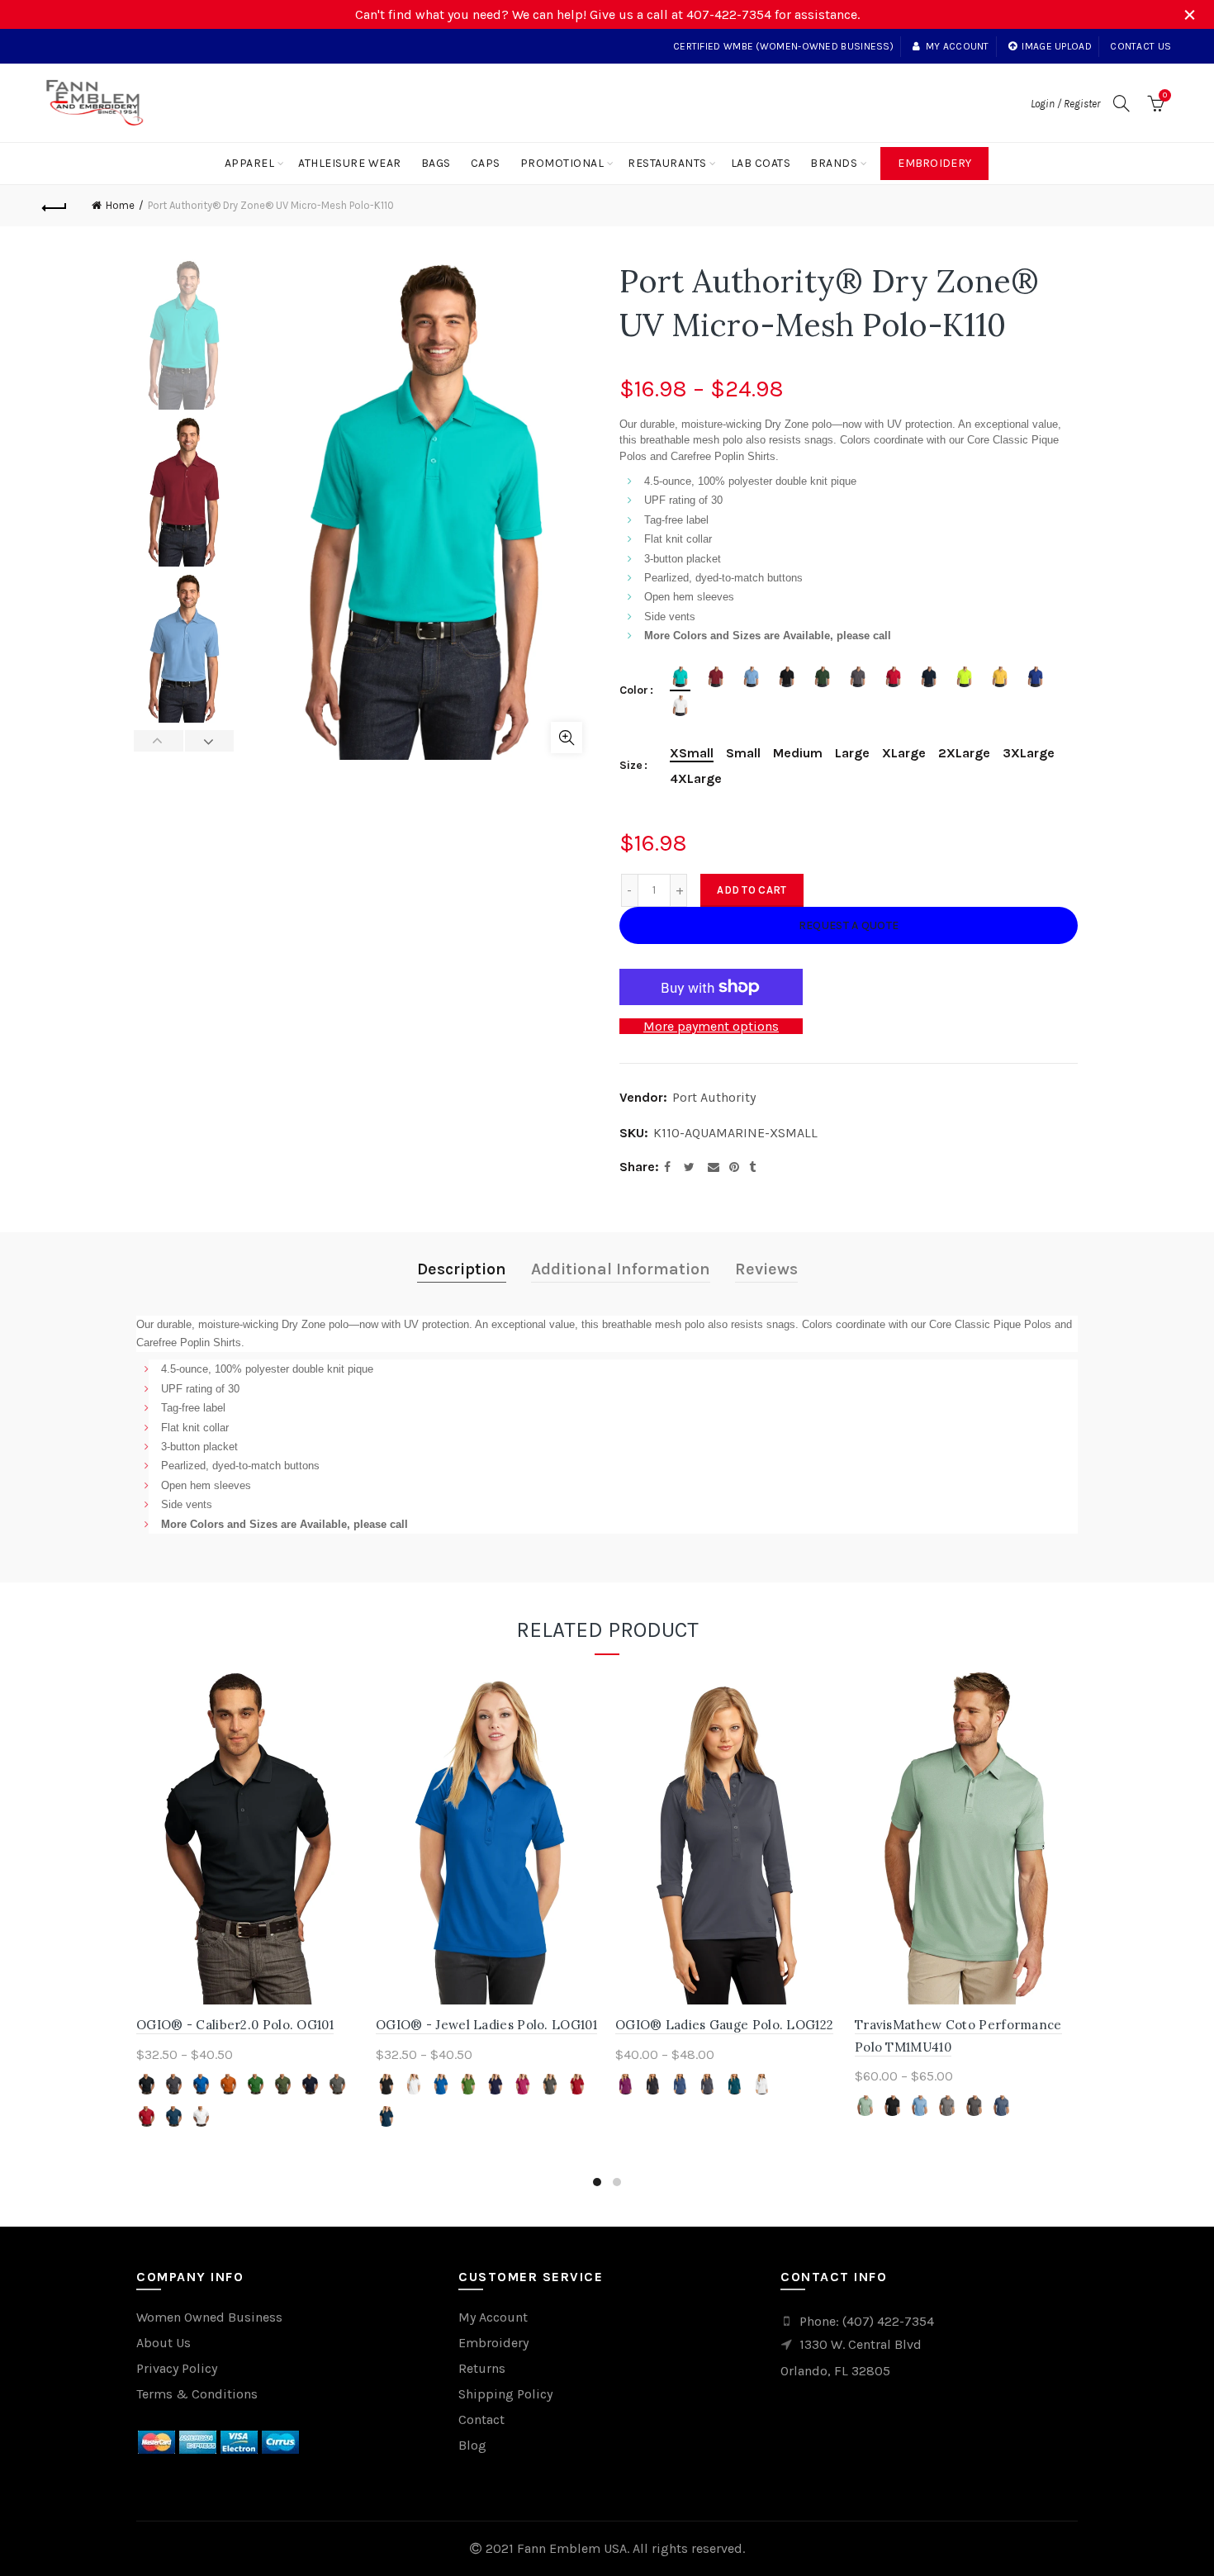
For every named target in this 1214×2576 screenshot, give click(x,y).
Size (631, 766)
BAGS (436, 163)
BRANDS (834, 163)
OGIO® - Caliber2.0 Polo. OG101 (235, 2025)
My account (957, 46)
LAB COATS (761, 163)
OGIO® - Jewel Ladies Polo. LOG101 (486, 2025)
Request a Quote (849, 925)
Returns (482, 2368)
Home (120, 205)
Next (209, 741)
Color (634, 690)
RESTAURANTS (667, 163)
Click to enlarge (567, 738)
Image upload (1057, 46)
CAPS (486, 163)
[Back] (55, 206)
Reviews (766, 1269)
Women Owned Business (209, 2317)
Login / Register (1065, 104)
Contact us (1140, 46)
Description (462, 1269)
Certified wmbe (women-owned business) (783, 46)
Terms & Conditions (197, 2394)
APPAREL (250, 163)
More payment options (711, 1026)
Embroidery (934, 163)
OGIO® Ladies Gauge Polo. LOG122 (724, 2025)
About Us (164, 2343)
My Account (493, 2317)
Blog (472, 2445)
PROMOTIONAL (562, 163)
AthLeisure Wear (350, 163)
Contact (481, 2419)
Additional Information (621, 1269)
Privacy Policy (177, 2368)
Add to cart (752, 890)
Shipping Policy (505, 2394)
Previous (159, 741)
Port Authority (714, 1097)
